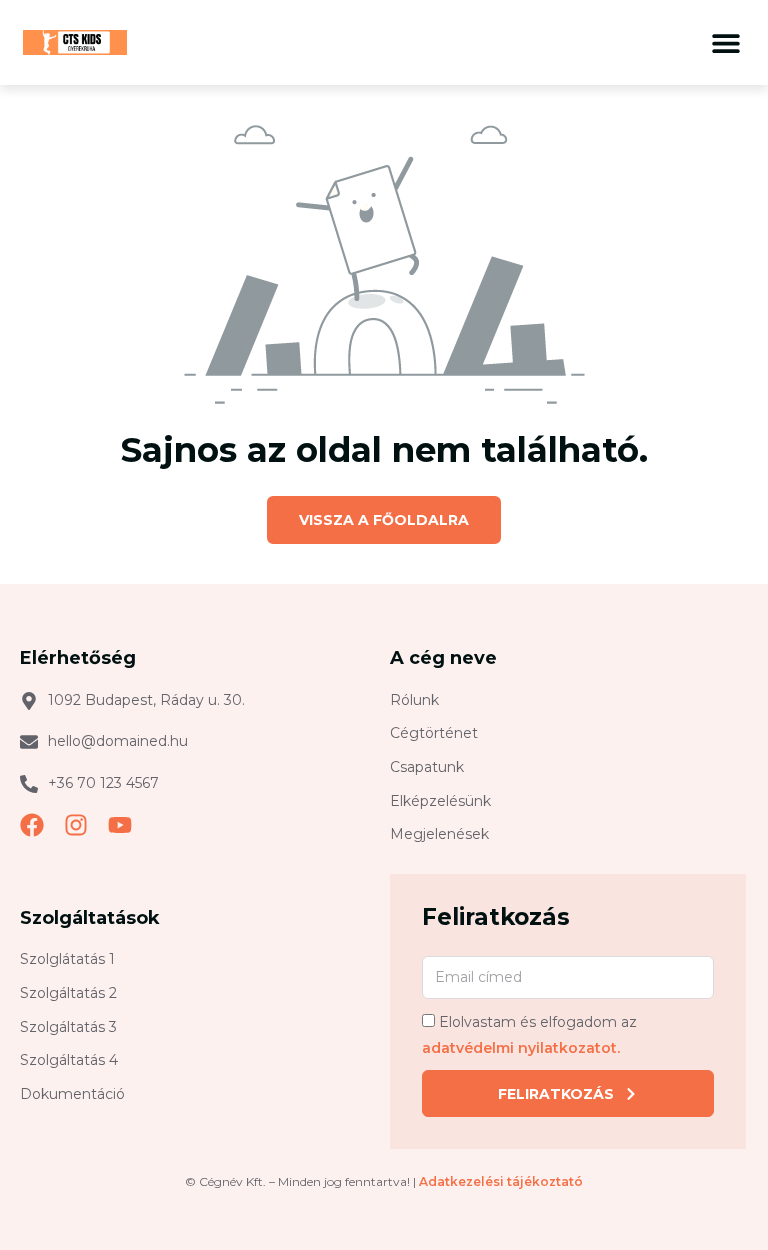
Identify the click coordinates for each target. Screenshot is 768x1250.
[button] (725, 42)
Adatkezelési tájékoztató (501, 1181)
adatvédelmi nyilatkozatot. (521, 1048)
